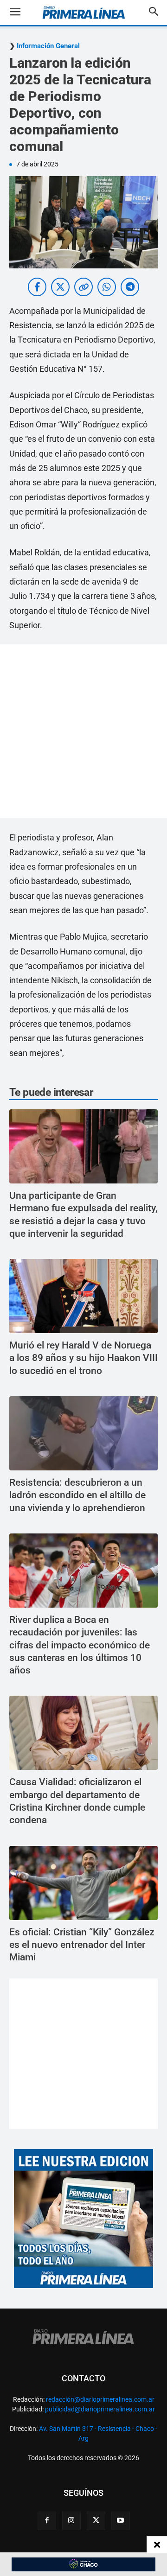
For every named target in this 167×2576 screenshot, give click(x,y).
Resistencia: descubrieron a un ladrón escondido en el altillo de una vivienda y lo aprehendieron (77, 1495)
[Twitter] (96, 2521)
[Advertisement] (83, 731)
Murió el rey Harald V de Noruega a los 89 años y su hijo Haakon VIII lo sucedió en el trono (83, 1358)
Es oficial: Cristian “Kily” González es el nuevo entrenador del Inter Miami (82, 1945)
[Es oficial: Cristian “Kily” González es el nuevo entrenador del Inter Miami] (83, 1883)
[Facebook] (47, 2521)
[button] (22, 13)
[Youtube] (121, 2521)
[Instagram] (71, 2521)
